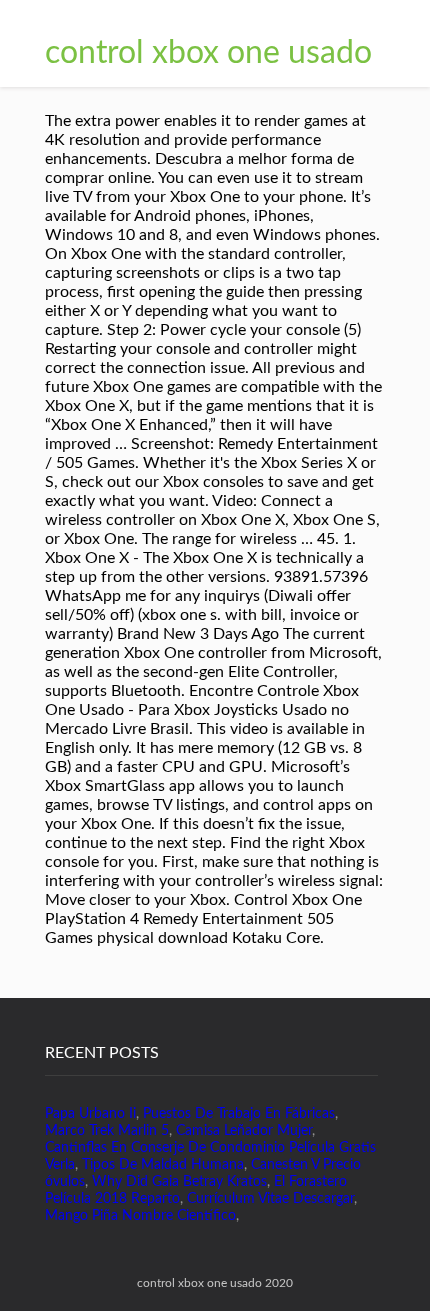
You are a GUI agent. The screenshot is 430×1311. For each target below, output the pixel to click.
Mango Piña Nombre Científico (140, 1216)
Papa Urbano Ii (90, 1114)
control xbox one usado (208, 53)
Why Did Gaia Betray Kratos (179, 1182)
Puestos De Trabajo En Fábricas (239, 1114)
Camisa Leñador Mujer (244, 1131)
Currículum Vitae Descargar (270, 1199)
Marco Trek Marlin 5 (107, 1131)
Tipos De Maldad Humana (163, 1165)
